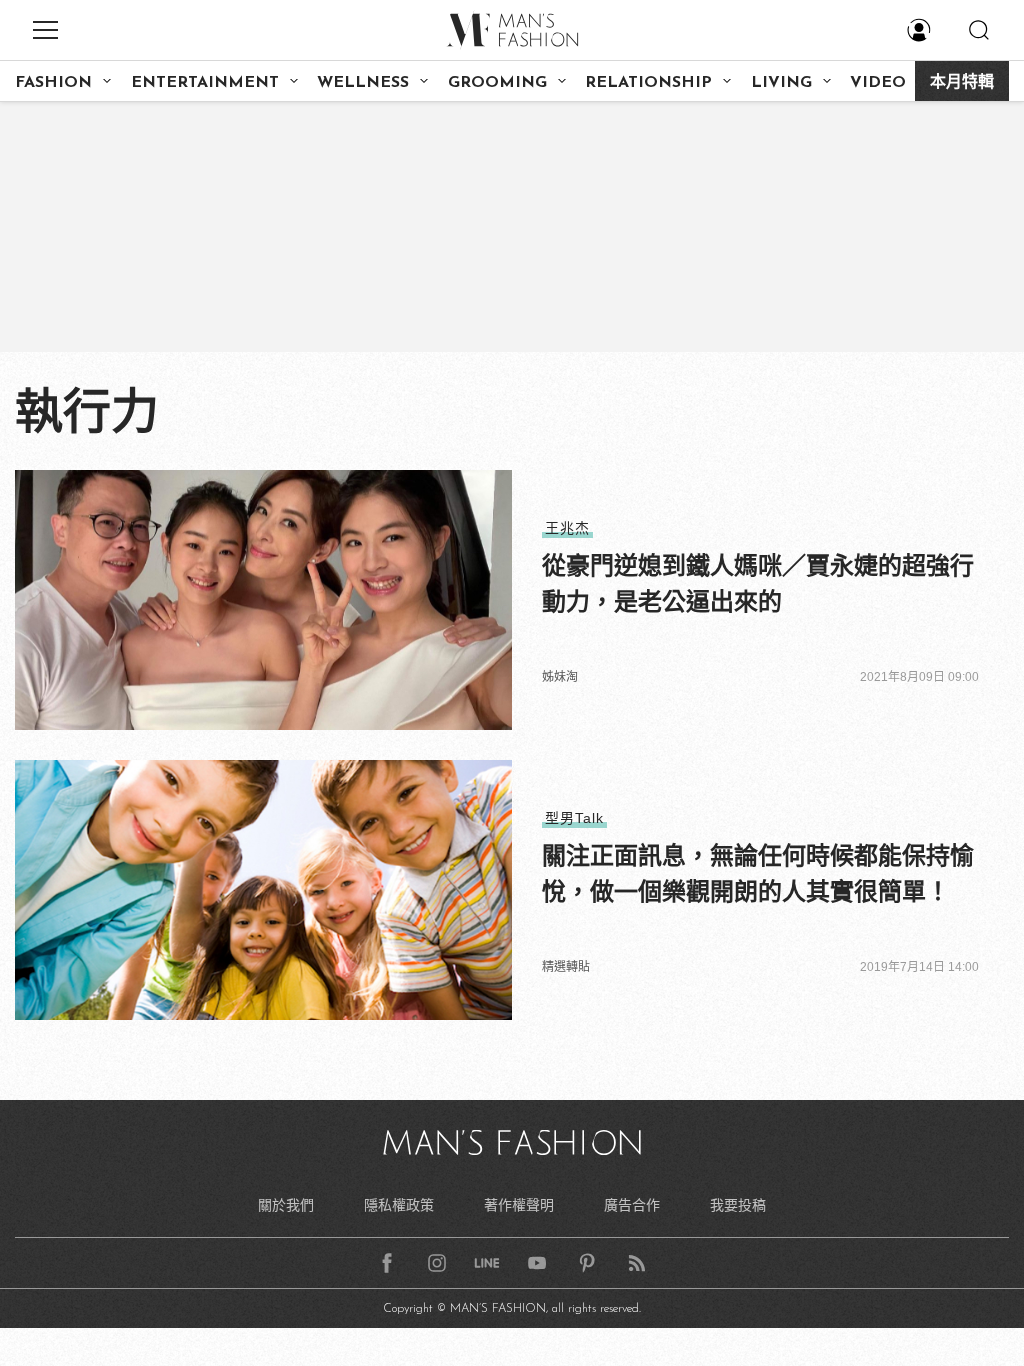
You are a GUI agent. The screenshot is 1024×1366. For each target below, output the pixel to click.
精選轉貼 (566, 967)
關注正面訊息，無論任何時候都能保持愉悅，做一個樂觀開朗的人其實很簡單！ (758, 873)
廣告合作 (632, 1205)
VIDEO (878, 83)
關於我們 (286, 1205)
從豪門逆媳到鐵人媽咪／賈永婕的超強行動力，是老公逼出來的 (758, 583)
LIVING (781, 83)
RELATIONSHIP (648, 83)
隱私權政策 (399, 1205)
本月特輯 (962, 83)
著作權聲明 (519, 1205)
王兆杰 (567, 528)
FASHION (53, 83)
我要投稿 (738, 1205)
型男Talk (574, 818)
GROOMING (497, 83)
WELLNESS (363, 83)
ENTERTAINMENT (205, 83)
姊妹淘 (560, 677)
